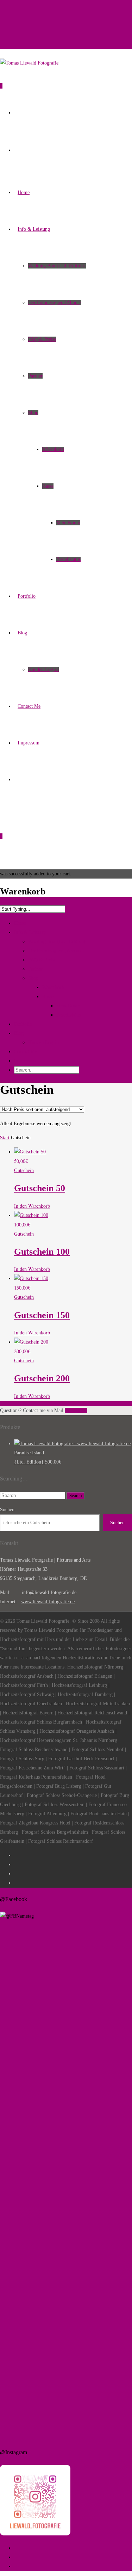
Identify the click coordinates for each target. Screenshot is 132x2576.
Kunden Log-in (43, 669)
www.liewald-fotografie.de (48, 1602)
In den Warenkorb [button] (32, 1206)
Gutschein (24, 1171)
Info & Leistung (34, 229)
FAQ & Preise (42, 339)
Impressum (29, 743)
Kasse (48, 486)
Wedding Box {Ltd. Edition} (57, 266)
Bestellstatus (68, 559)
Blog (22, 633)
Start (5, 1138)
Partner (35, 376)
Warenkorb (53, 449)
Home (24, 192)
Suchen (7, 1510)
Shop (33, 413)
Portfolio (27, 596)
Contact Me (29, 706)
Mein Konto (68, 523)
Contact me (76, 1410)
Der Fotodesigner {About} (55, 303)
